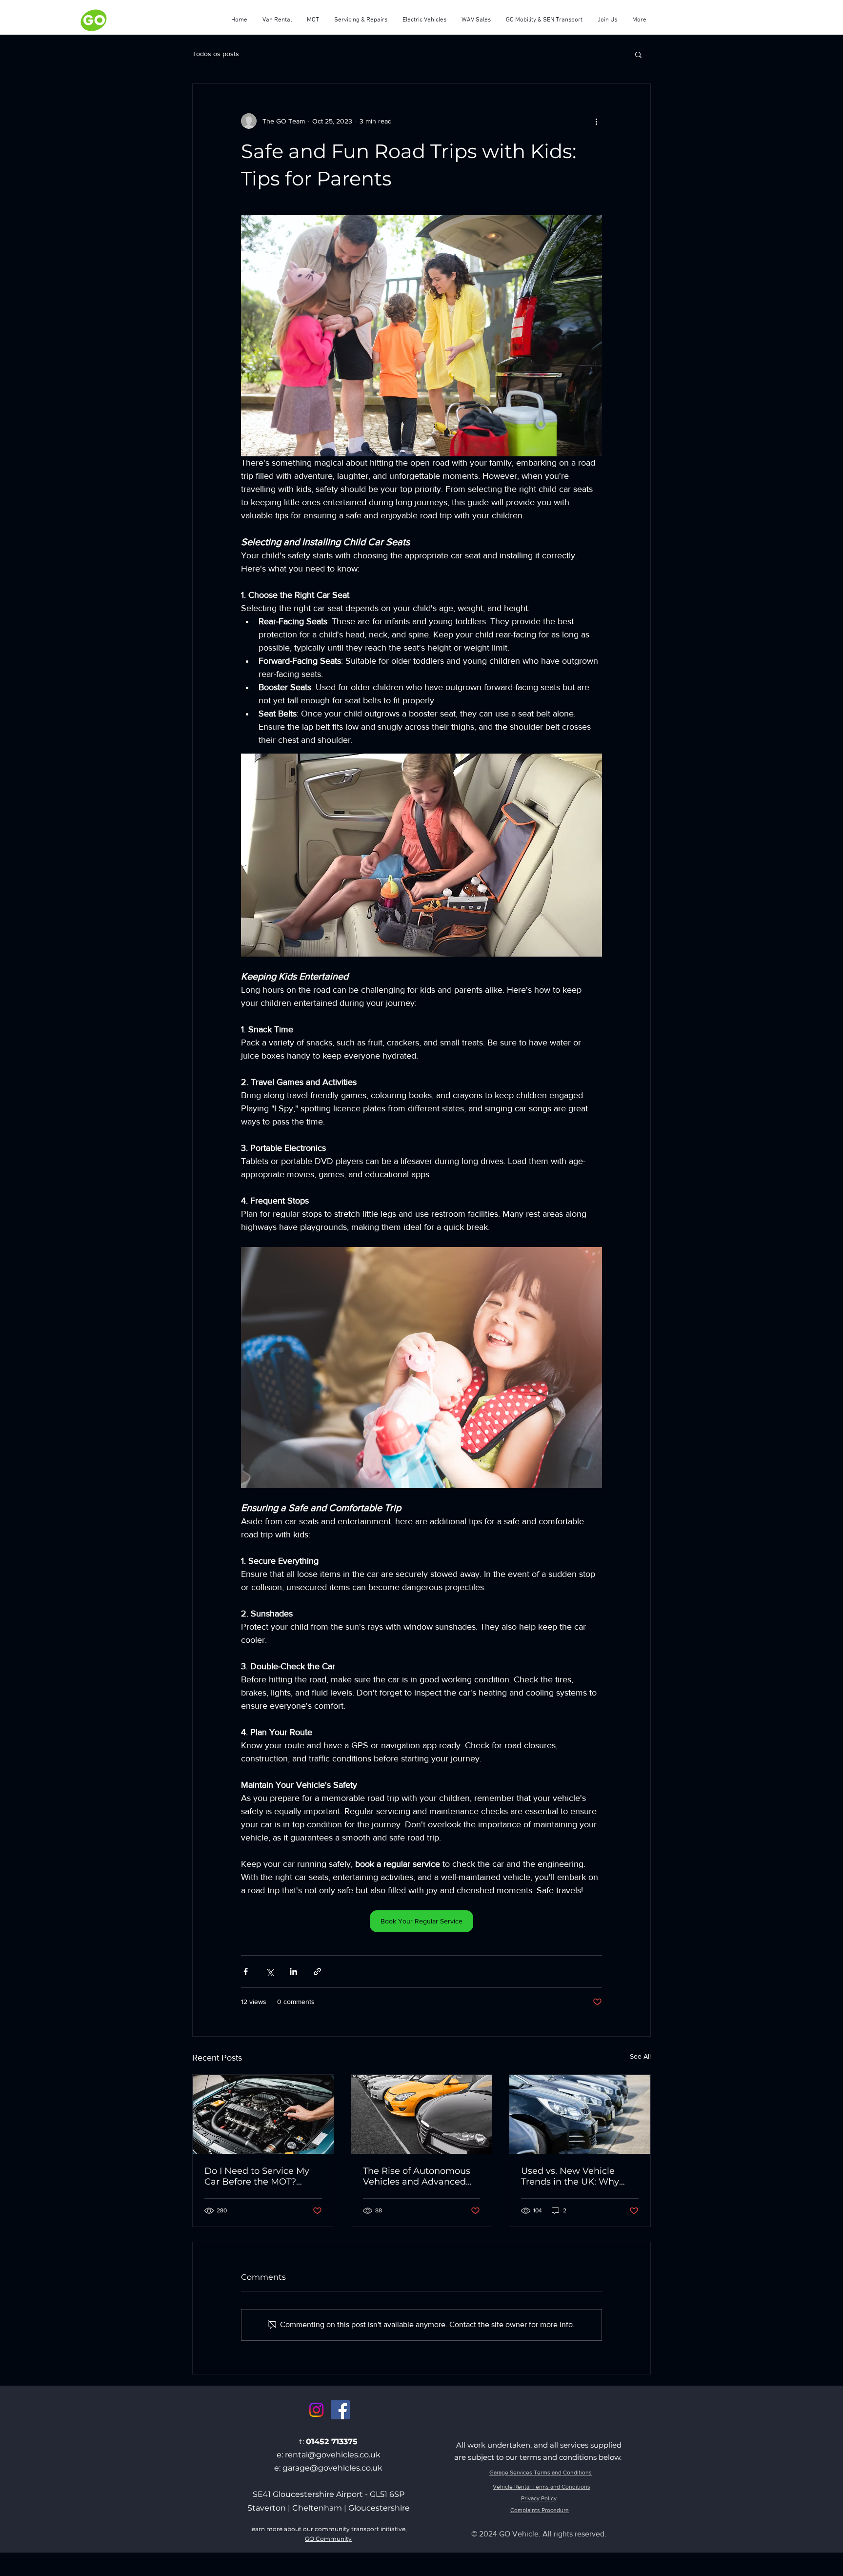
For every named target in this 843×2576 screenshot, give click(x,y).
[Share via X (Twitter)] (270, 1972)
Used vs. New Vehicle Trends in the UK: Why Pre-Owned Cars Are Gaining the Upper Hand (575, 2176)
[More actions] (596, 121)
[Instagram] (316, 2410)
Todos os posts (216, 54)
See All (640, 2056)
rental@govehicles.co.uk (333, 2455)
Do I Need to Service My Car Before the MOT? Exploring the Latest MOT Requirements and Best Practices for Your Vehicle (260, 2176)
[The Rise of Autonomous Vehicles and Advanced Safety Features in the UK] (422, 2114)
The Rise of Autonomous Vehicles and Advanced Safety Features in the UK (419, 2176)
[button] (638, 54)
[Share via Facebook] (246, 1972)
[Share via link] (317, 1972)
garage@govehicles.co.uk (332, 2468)
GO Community (328, 2539)
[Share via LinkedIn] (293, 1972)
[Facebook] (340, 2410)
